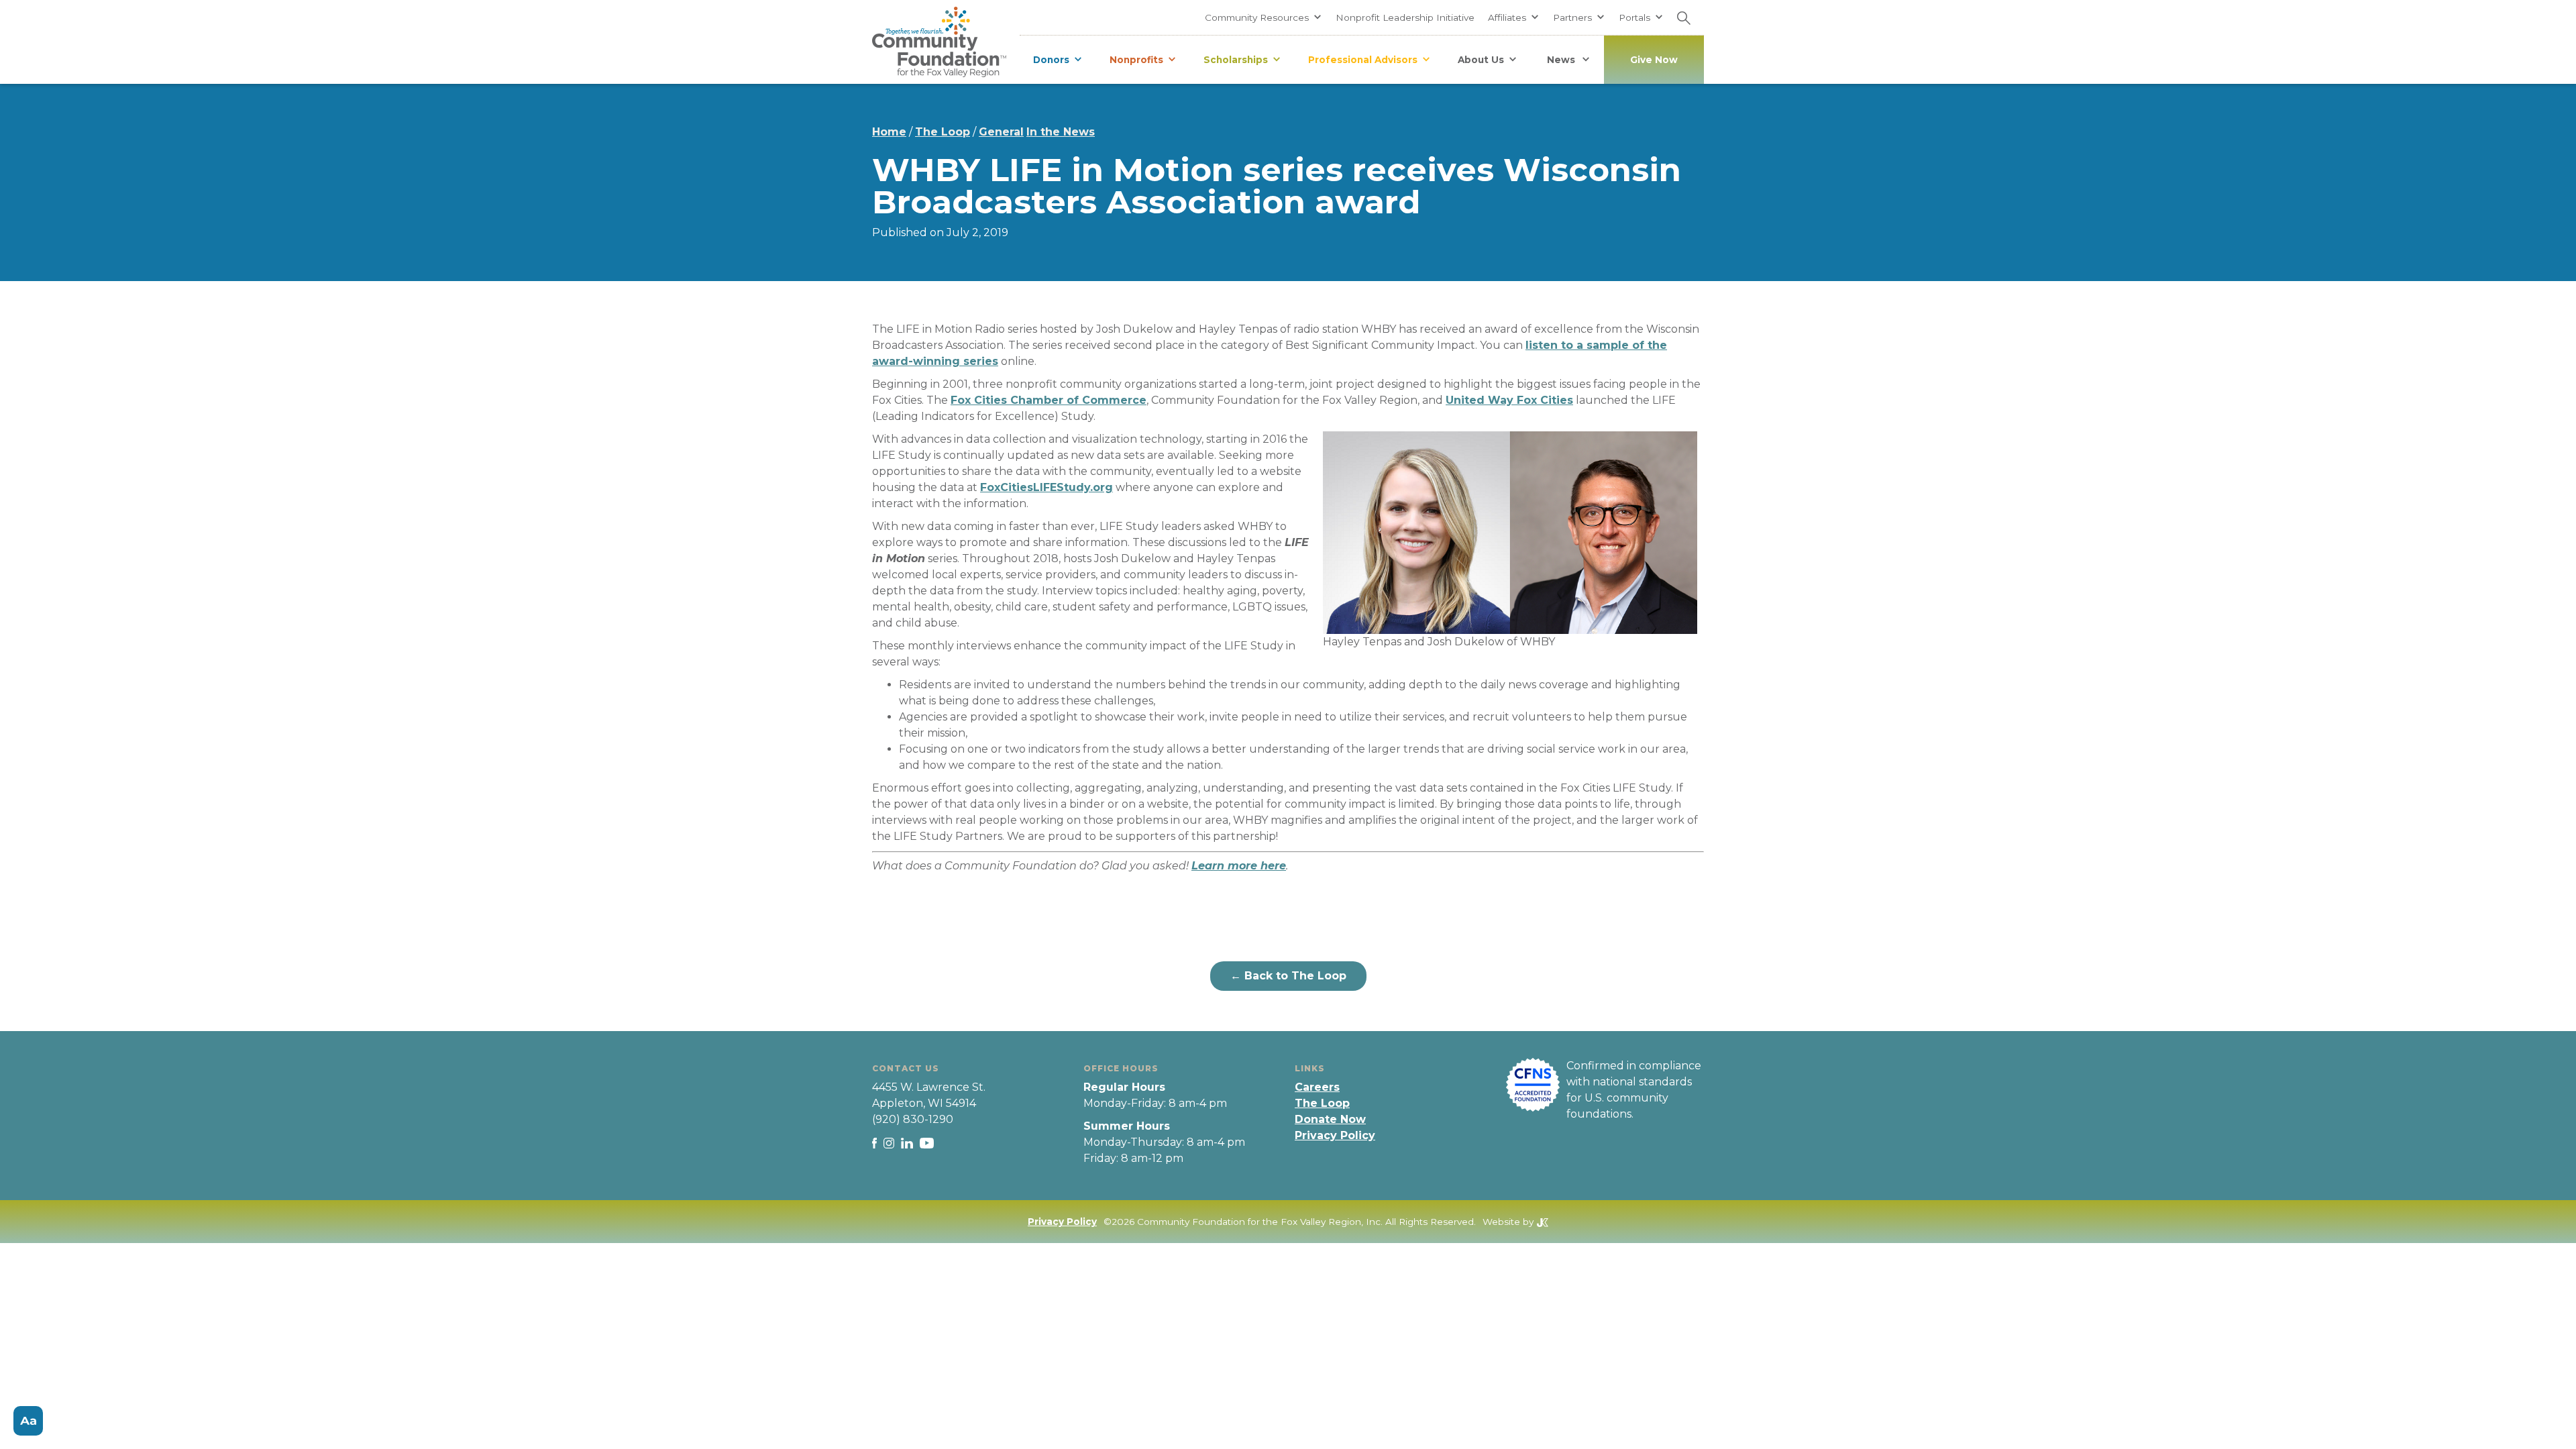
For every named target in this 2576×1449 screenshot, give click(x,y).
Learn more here (1239, 866)
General (1001, 132)
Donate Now (1330, 1119)
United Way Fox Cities (1509, 400)
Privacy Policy (1335, 1135)
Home (889, 132)
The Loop (943, 132)
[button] (1264, 17)
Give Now (1654, 60)
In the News (1061, 132)
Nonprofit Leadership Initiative (1405, 17)
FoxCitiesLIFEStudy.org (1046, 487)
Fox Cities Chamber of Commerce (1049, 400)
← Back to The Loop (1288, 976)
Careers (1317, 1087)
